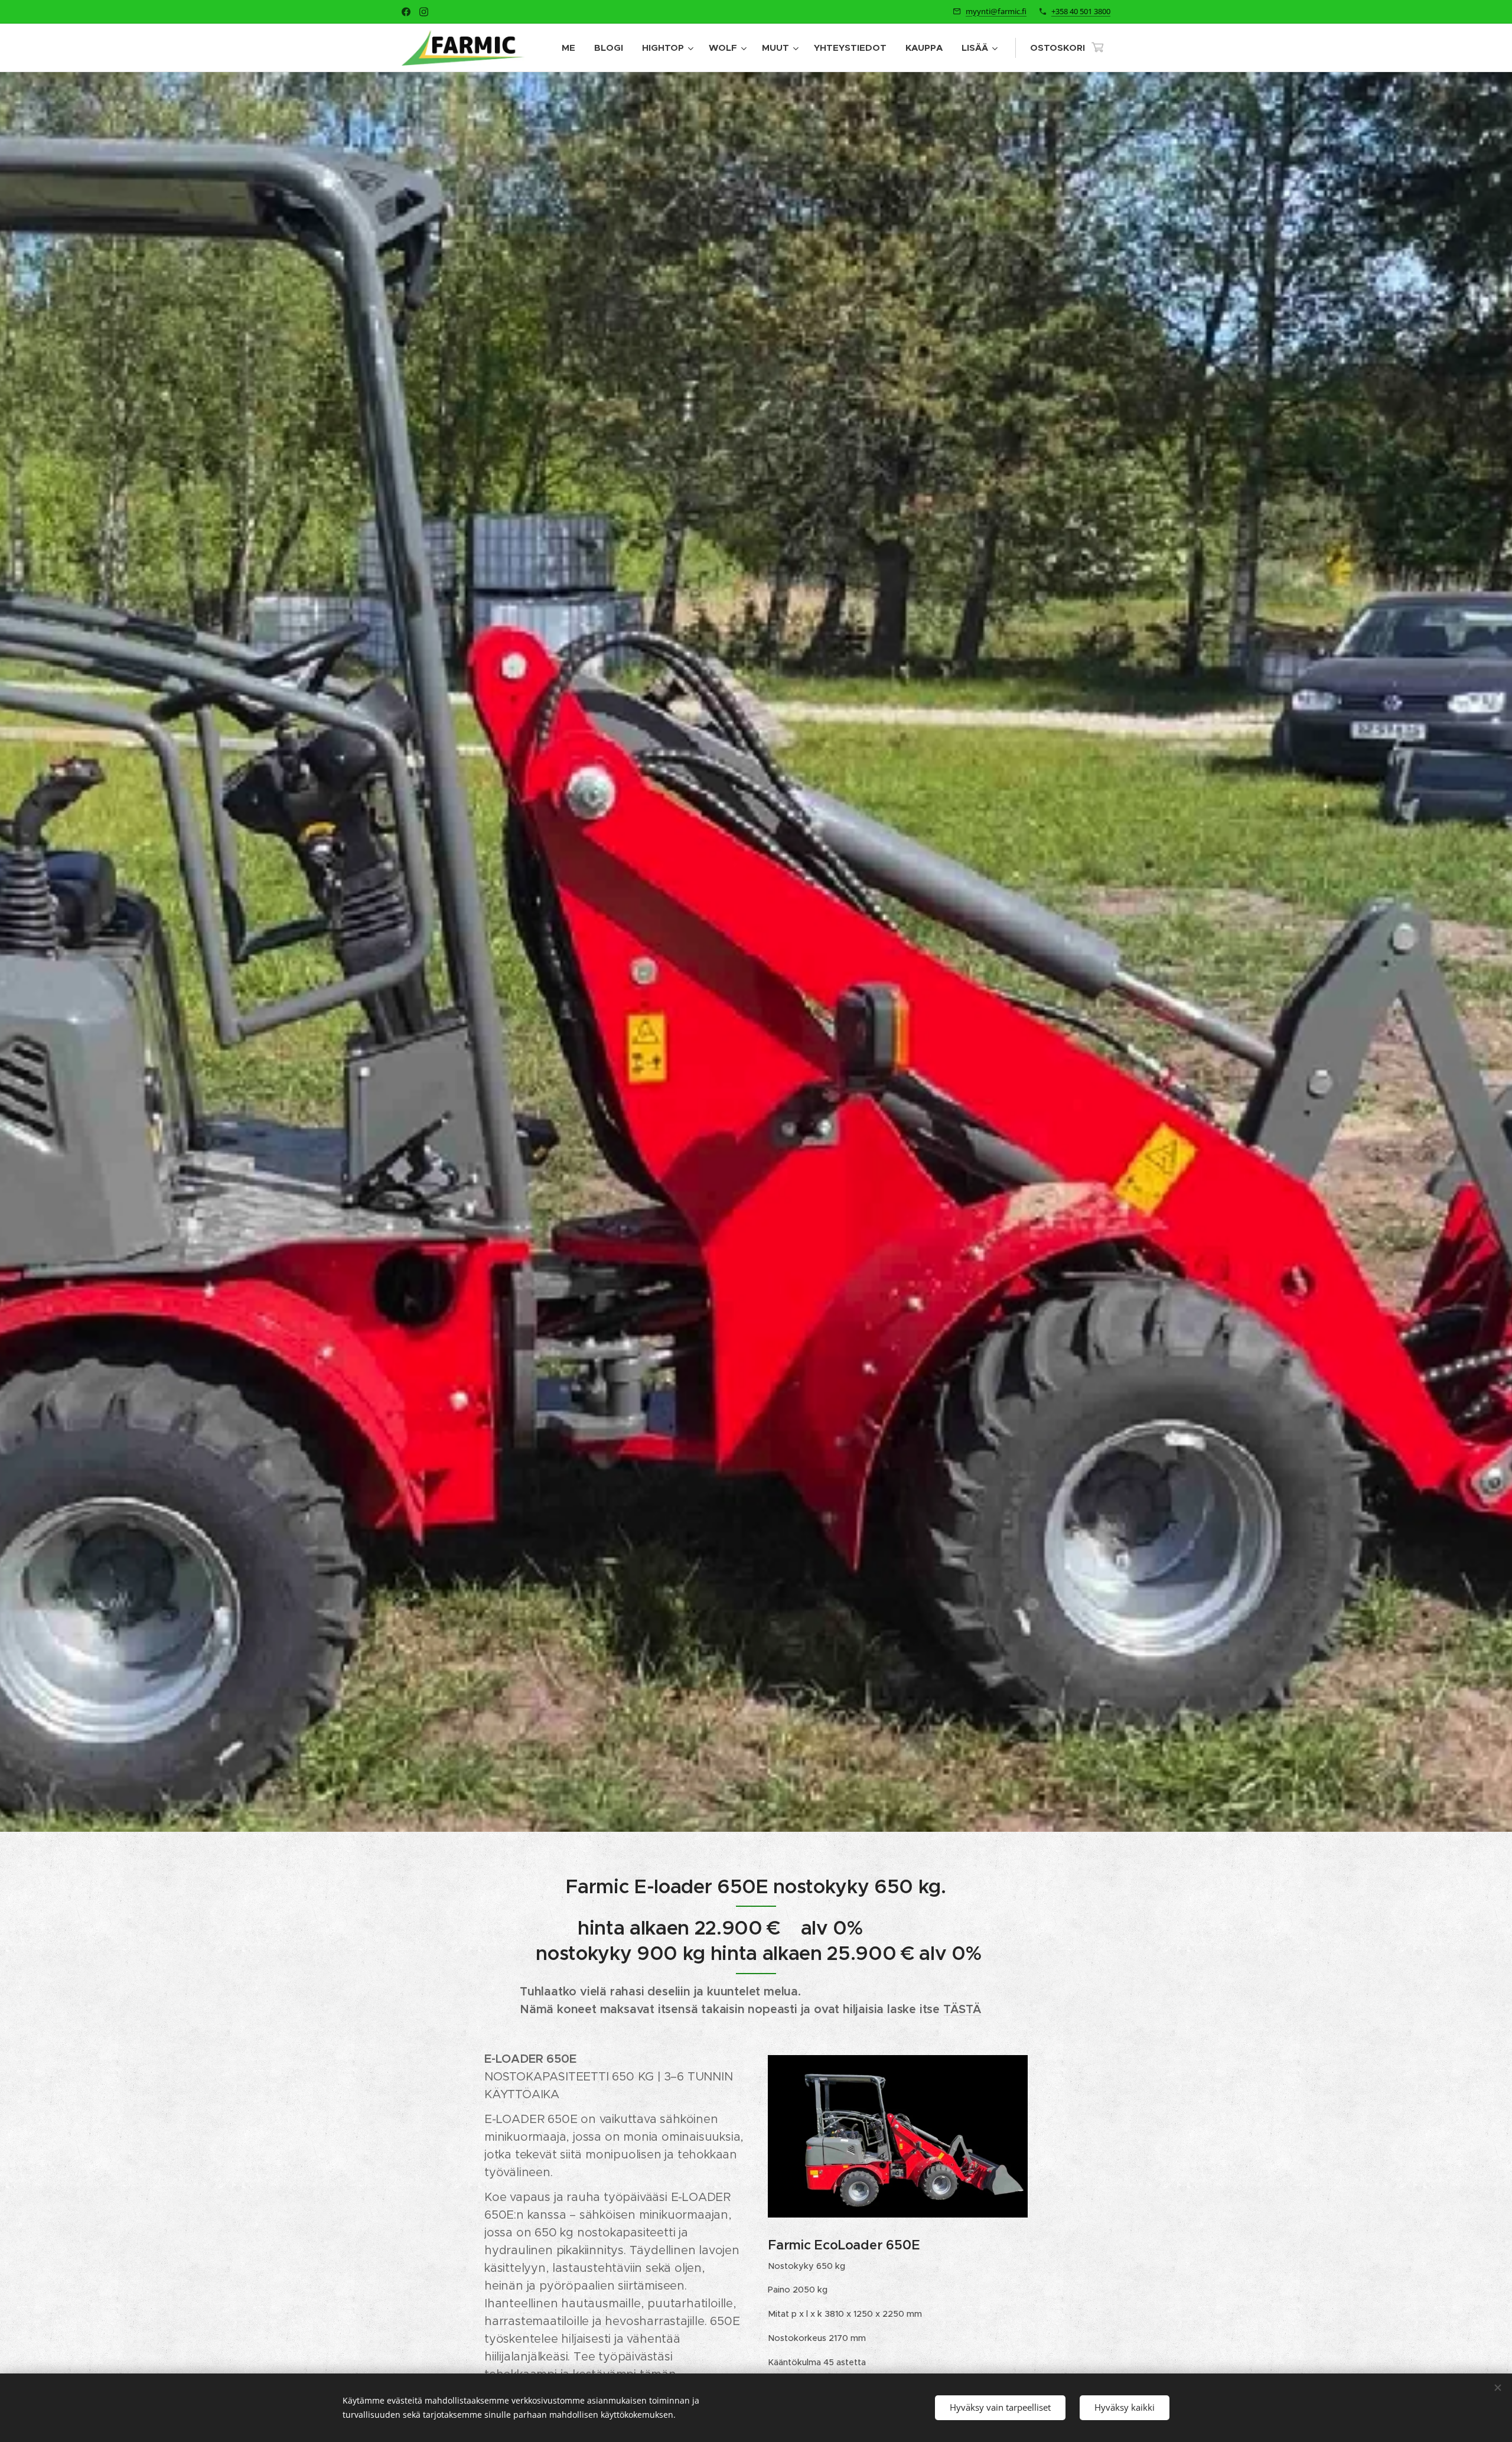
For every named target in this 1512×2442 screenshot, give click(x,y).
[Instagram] (424, 12)
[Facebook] (406, 12)
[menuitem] (572, 48)
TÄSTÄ (962, 2009)
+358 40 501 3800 (1081, 11)
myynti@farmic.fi (996, 11)
